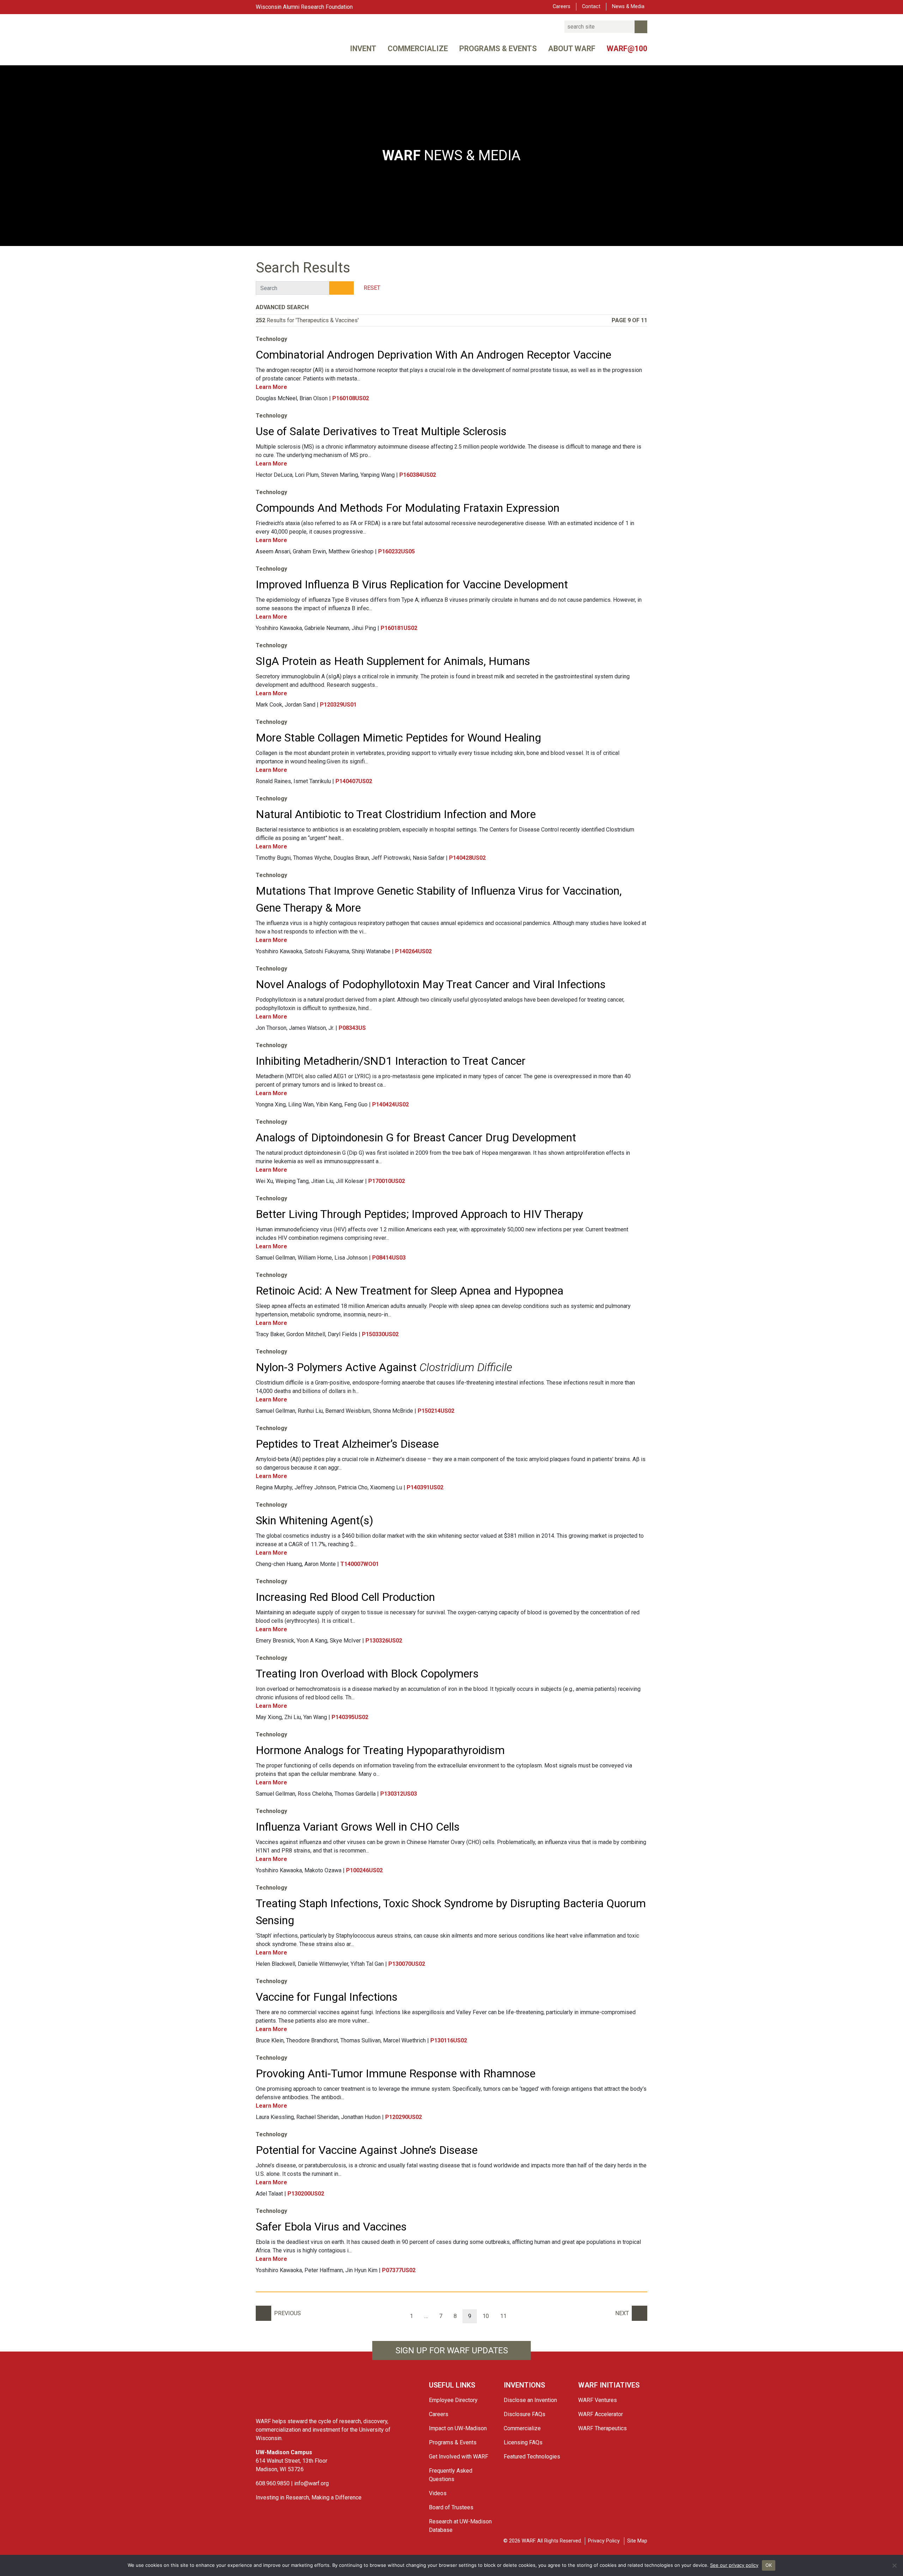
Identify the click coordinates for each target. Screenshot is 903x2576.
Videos (438, 2493)
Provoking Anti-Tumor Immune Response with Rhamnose (396, 2073)
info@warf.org (311, 2483)
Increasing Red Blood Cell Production (345, 1597)
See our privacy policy (734, 2565)
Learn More (272, 387)
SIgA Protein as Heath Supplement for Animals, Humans (393, 661)
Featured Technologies (532, 2457)
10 (486, 2316)
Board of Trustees (451, 2507)
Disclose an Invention (530, 2400)
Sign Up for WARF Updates (452, 2350)
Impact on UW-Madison (458, 2428)
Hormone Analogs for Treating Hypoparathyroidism (380, 1750)
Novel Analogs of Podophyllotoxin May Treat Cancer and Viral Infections (431, 984)
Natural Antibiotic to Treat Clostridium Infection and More (396, 814)
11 (503, 2316)
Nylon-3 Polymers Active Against (384, 1367)
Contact (591, 7)
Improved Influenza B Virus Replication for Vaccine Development (412, 584)
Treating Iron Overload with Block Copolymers (367, 1674)
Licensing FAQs (523, 2442)
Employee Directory (453, 2400)
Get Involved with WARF (459, 2457)
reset (372, 288)
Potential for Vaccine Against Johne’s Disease (367, 2150)
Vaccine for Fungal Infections (327, 1997)
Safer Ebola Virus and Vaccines (331, 2227)
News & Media (628, 7)
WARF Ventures (598, 2400)
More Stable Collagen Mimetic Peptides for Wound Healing (398, 738)
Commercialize (418, 49)
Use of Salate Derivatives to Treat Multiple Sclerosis (381, 431)
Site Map (637, 2541)
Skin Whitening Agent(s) (314, 1520)
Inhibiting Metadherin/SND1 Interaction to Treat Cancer (391, 1061)
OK (769, 2565)
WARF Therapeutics (602, 2428)
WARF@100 (627, 49)
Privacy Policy (604, 2541)
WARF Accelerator (601, 2414)
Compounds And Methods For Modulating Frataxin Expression (408, 508)
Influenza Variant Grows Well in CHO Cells (358, 1827)
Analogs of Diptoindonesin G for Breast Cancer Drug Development (416, 1137)
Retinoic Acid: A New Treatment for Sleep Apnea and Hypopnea (410, 1291)
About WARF (572, 49)
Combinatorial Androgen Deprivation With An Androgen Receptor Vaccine (434, 355)
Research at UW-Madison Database (460, 2526)
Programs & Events (498, 49)
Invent (363, 49)
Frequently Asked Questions (451, 2475)
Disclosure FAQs (525, 2414)
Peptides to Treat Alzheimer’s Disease (347, 1444)
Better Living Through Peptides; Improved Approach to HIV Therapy (419, 1214)
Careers (562, 7)
